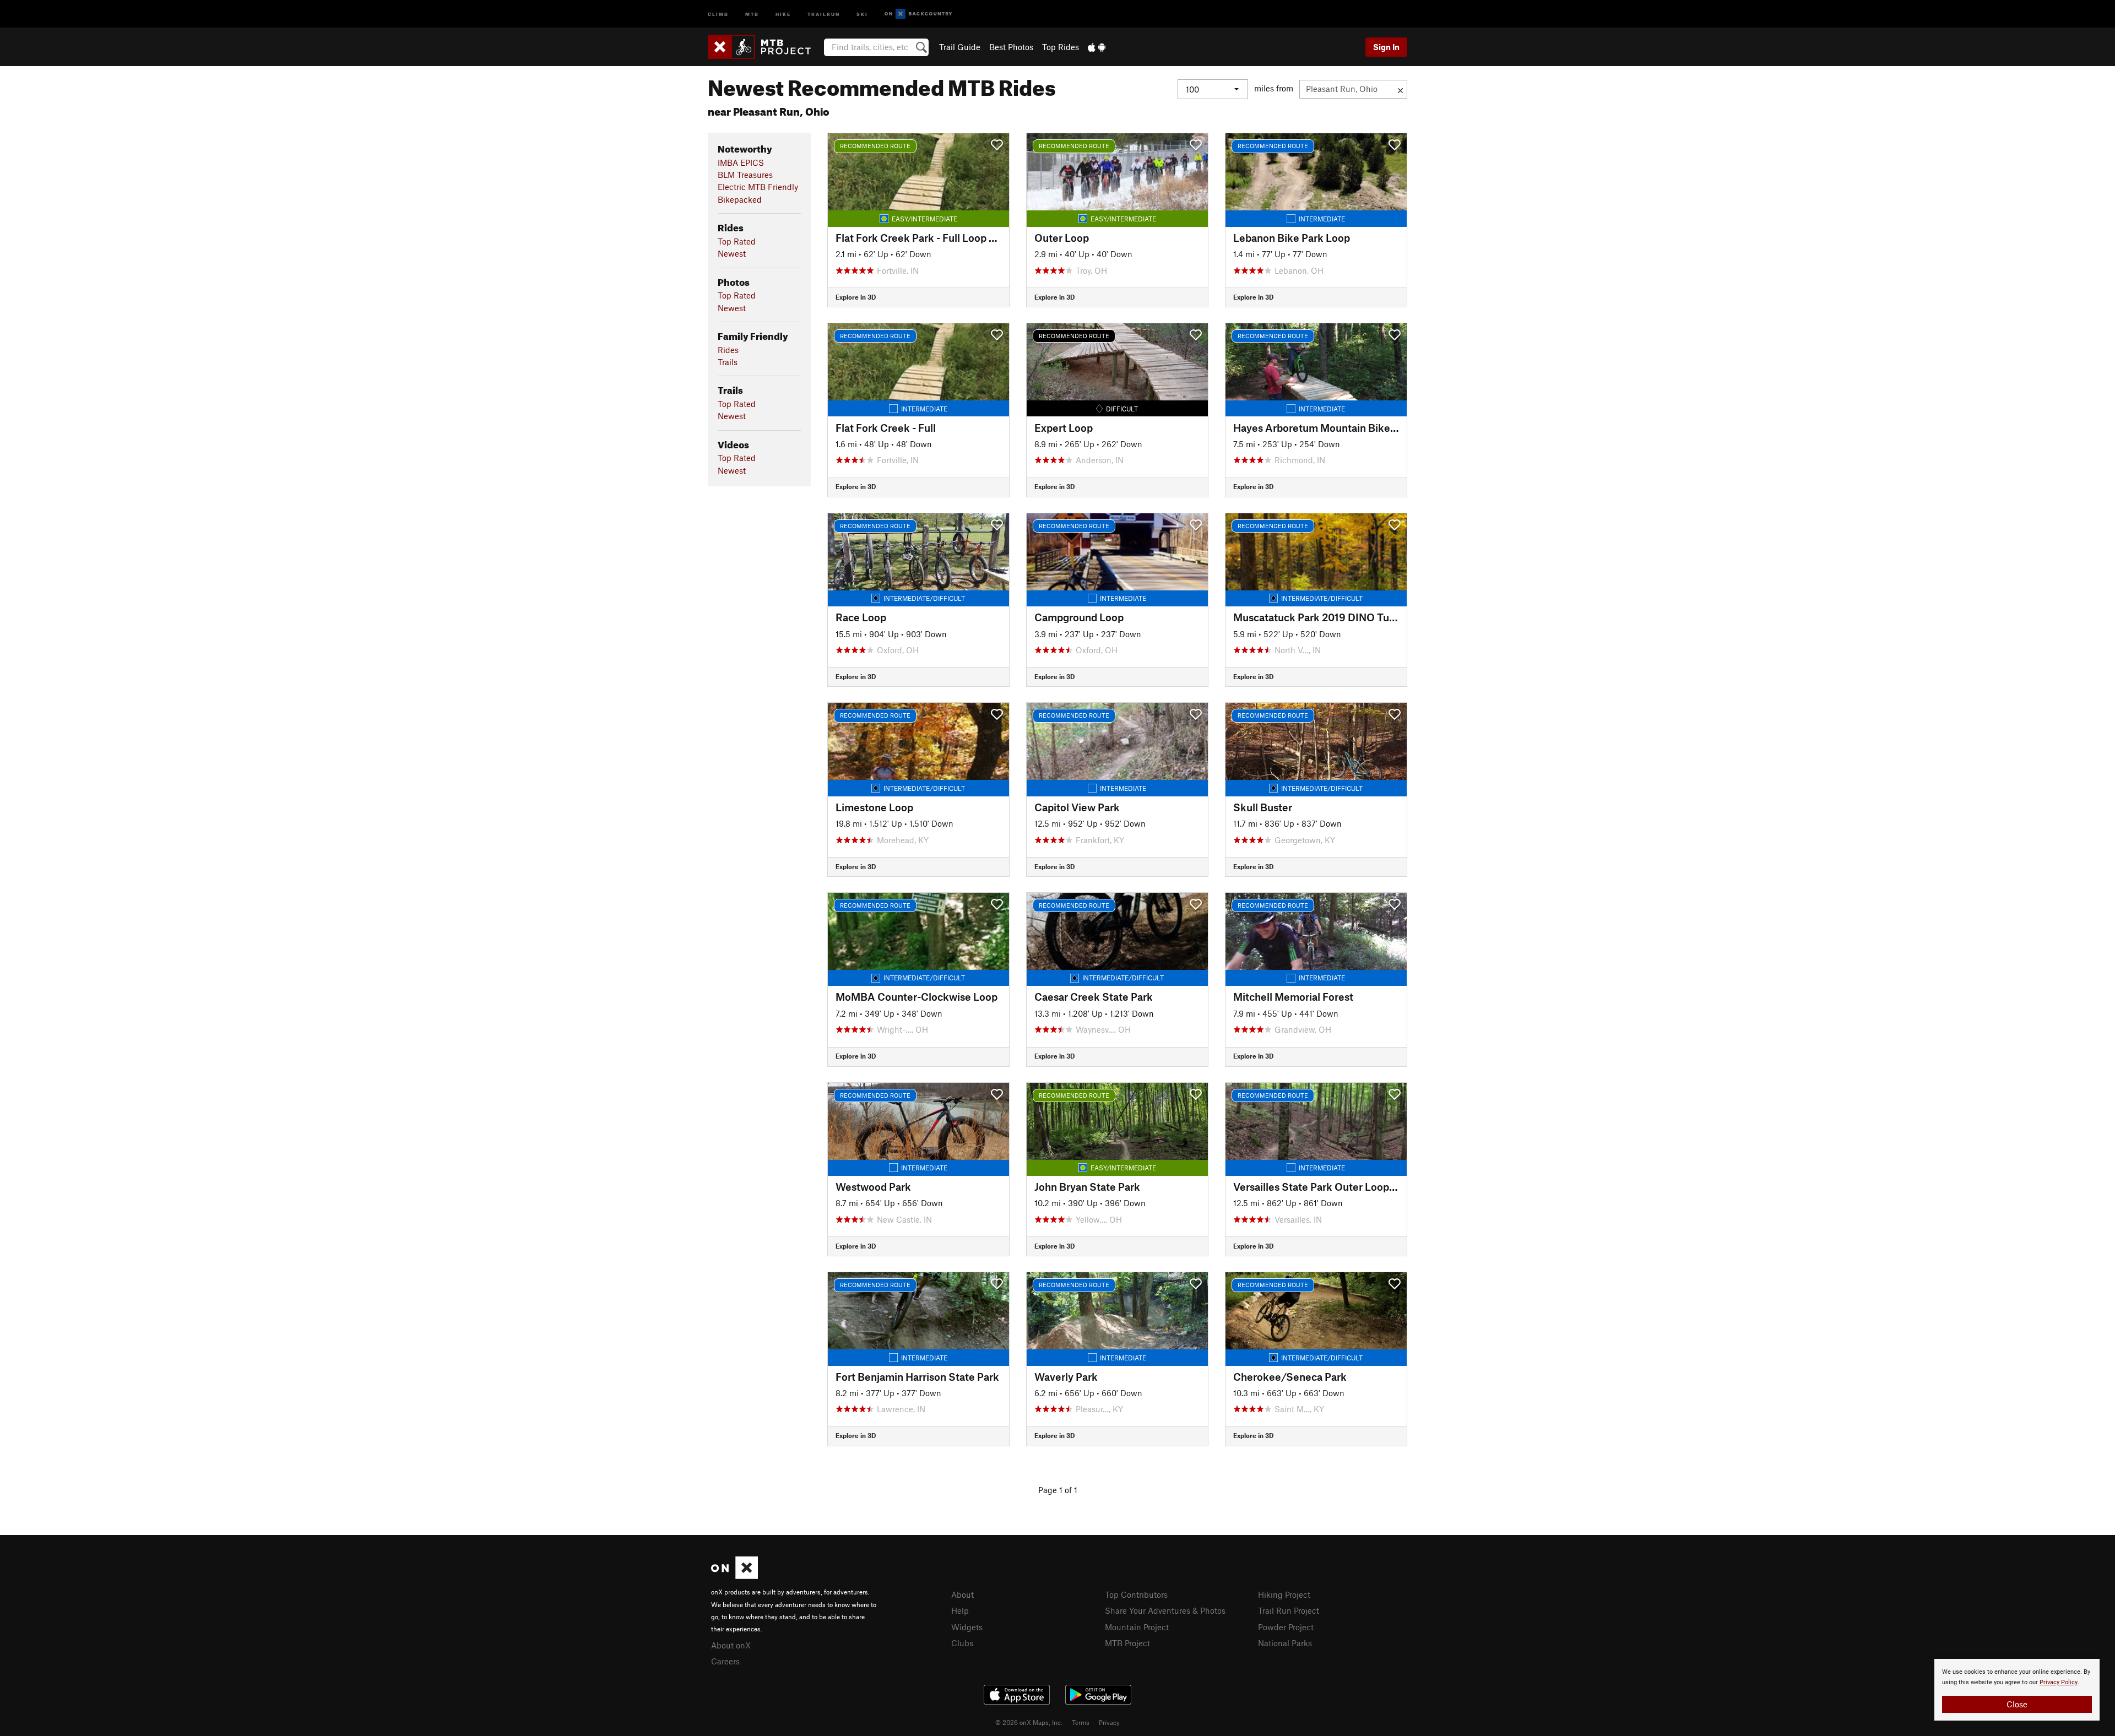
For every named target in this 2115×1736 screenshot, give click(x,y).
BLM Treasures (745, 175)
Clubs (962, 1643)
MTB (752, 13)
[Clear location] (1400, 89)
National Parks (1285, 1643)
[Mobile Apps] (1097, 47)
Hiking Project (1284, 1594)
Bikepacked (740, 199)
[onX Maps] (734, 1576)
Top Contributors (1136, 1594)
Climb (718, 13)
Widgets (967, 1627)
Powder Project (1286, 1627)
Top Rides (1061, 47)
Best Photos (1011, 47)
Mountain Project (1137, 1627)
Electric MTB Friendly (758, 187)
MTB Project (1127, 1643)
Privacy (1109, 1722)
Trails (728, 362)
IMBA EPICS (741, 162)
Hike (783, 13)
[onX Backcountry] (918, 14)
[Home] (765, 47)
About (962, 1594)
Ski (862, 13)
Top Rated (737, 241)
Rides (728, 350)
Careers (725, 1661)
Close (2017, 1704)
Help (960, 1610)
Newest (732, 253)
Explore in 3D (856, 297)
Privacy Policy (2059, 1682)
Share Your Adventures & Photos (1165, 1610)
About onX (731, 1645)
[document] (2017, 1690)
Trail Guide (960, 47)
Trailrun (824, 13)
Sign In (1386, 47)
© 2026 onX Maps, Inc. (1029, 1722)
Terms (1081, 1722)
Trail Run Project (1289, 1610)
